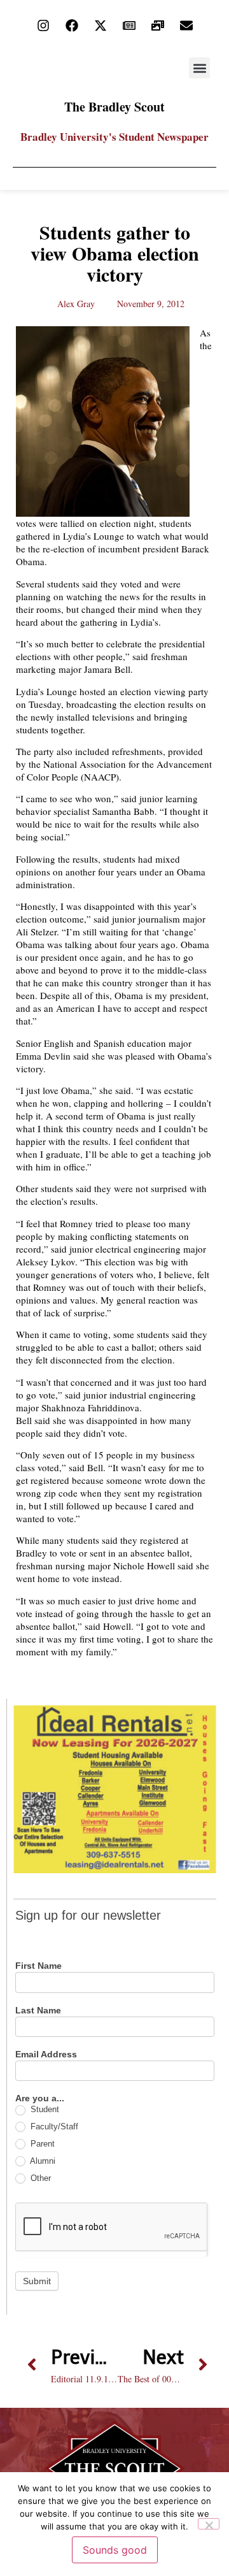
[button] (199, 68)
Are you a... (40, 2098)
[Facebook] (72, 25)
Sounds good (115, 2550)
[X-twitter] (101, 25)
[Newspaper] (129, 25)
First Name (38, 1966)
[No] (209, 2524)
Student (44, 2109)
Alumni (42, 2161)
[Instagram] (43, 25)
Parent (41, 2144)
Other (39, 2178)
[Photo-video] (158, 25)
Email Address (46, 2054)
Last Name (38, 2011)
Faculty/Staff (53, 2126)
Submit (37, 2281)
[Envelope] (186, 25)
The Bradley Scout (114, 107)
